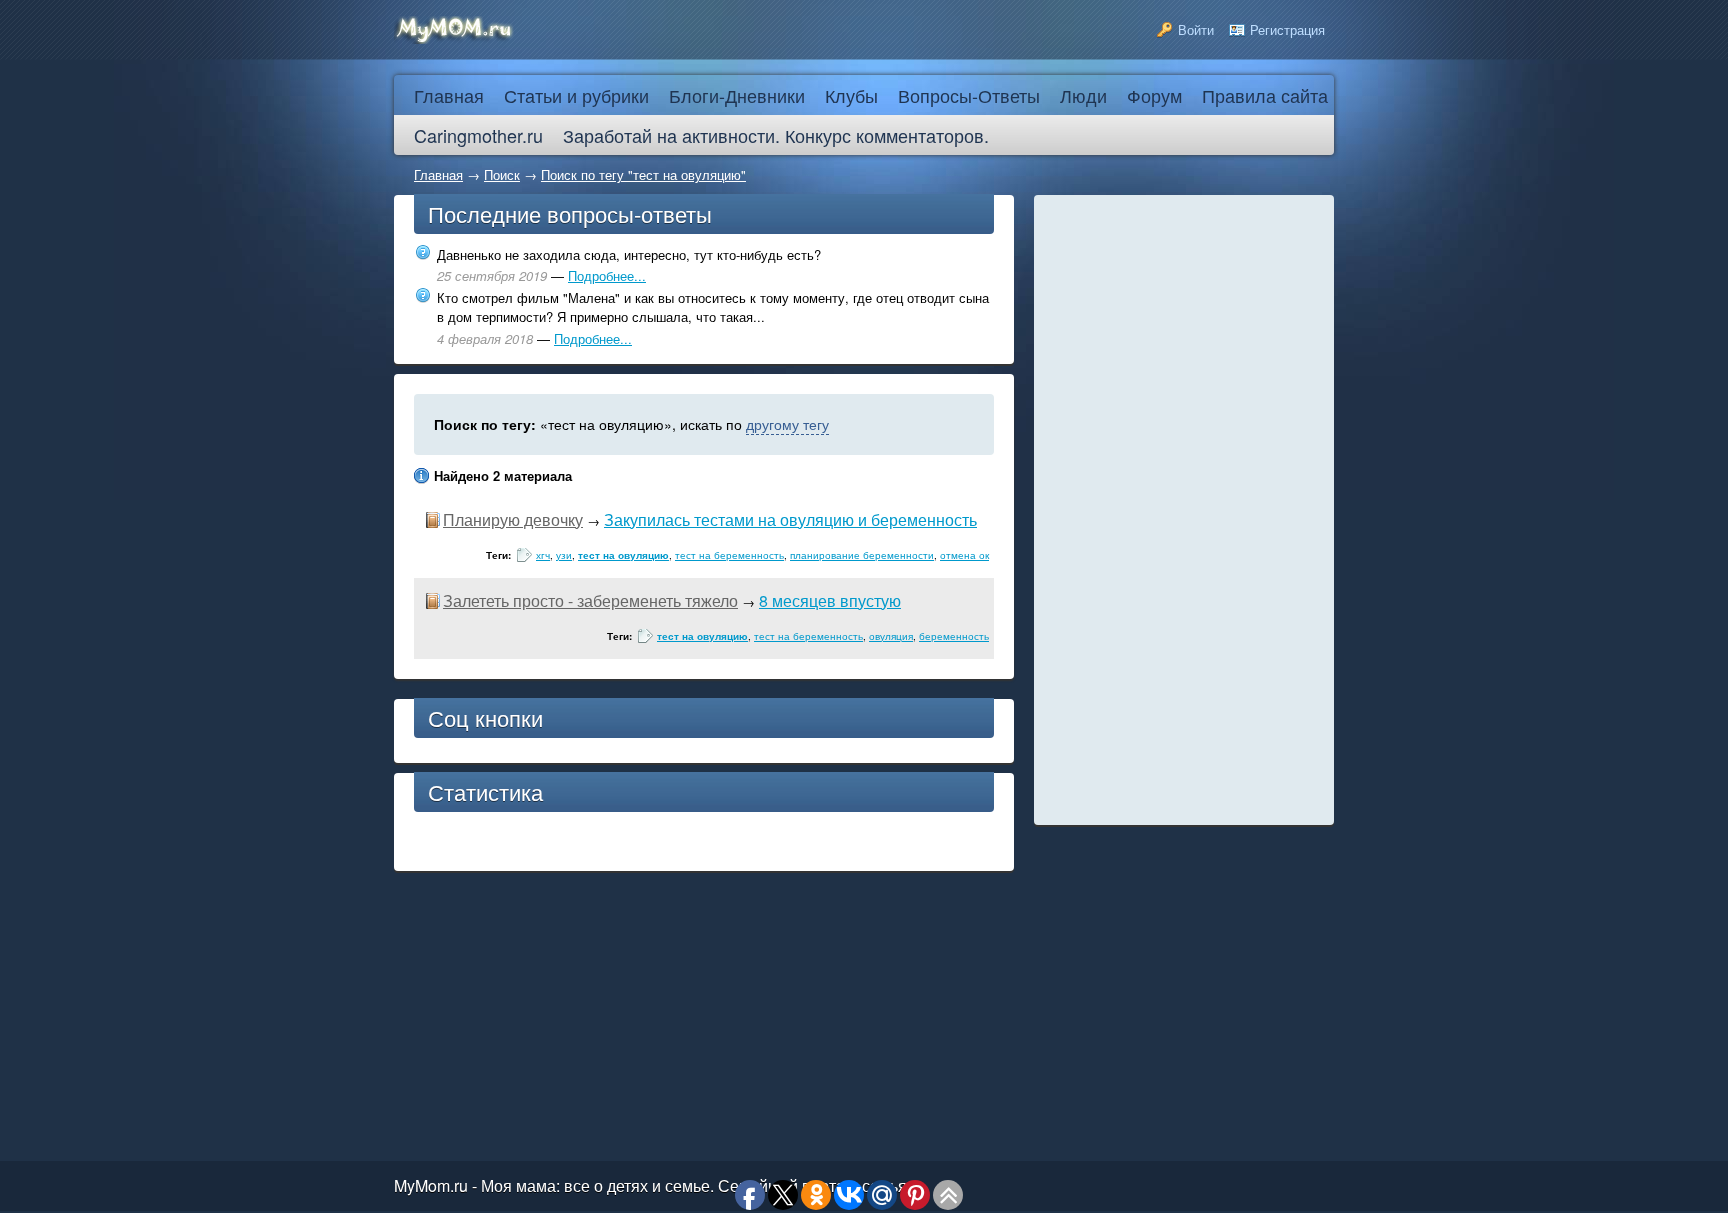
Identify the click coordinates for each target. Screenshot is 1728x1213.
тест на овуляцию (623, 555)
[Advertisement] (1184, 510)
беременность (954, 636)
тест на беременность (729, 555)
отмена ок (964, 555)
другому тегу (787, 424)
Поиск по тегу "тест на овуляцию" (643, 174)
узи (564, 555)
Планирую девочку (513, 519)
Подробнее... (607, 275)
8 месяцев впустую (830, 600)
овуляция (891, 636)
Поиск (502, 174)
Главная (438, 174)
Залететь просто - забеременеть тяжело (590, 600)
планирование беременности (862, 555)
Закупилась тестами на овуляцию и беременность (790, 519)
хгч (543, 555)
